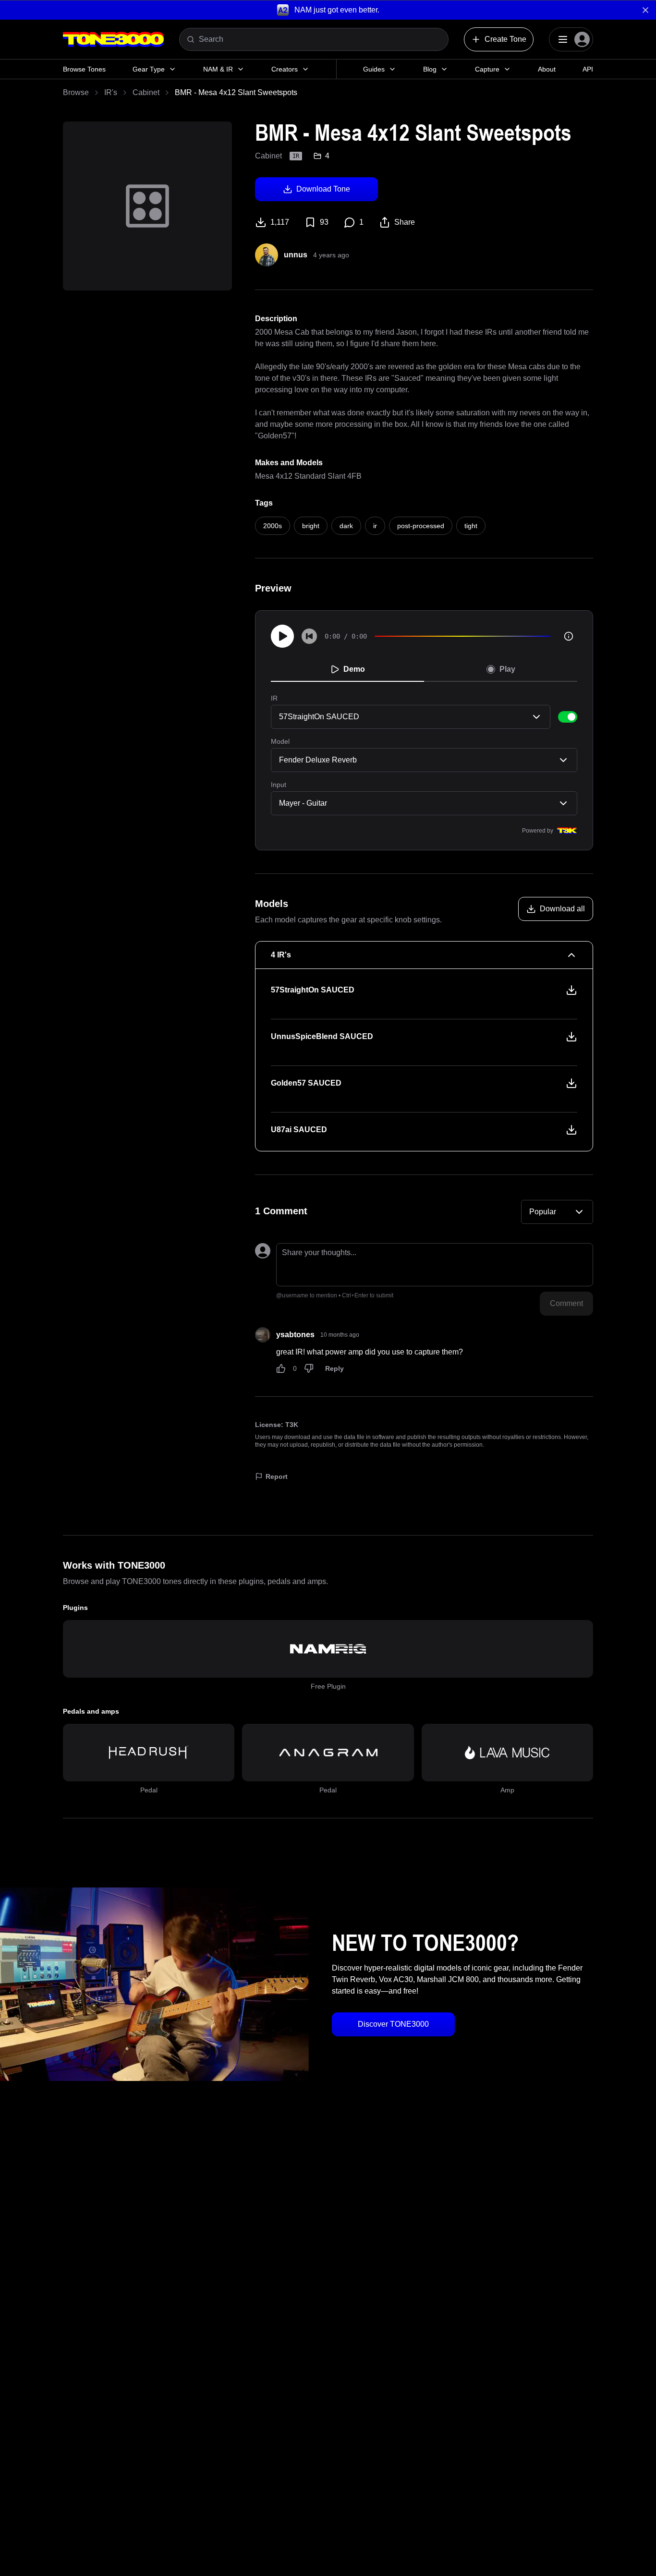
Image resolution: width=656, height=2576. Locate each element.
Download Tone (323, 189)
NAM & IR (218, 69)
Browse (76, 92)
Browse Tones (84, 69)
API (588, 69)
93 (324, 222)
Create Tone (505, 39)
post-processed (421, 526)
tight (471, 526)
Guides (374, 69)
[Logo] (113, 39)
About (547, 69)
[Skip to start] (309, 636)
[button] (328, 10)
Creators (285, 69)
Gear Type (149, 69)
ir (375, 526)
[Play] (282, 636)
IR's (111, 92)
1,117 (280, 222)
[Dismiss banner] (645, 10)
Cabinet (146, 92)
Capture (487, 69)
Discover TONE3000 (393, 2024)
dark (346, 526)
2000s (273, 526)
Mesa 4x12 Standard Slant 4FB (308, 476)
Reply (334, 1368)
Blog (430, 69)
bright (311, 526)
